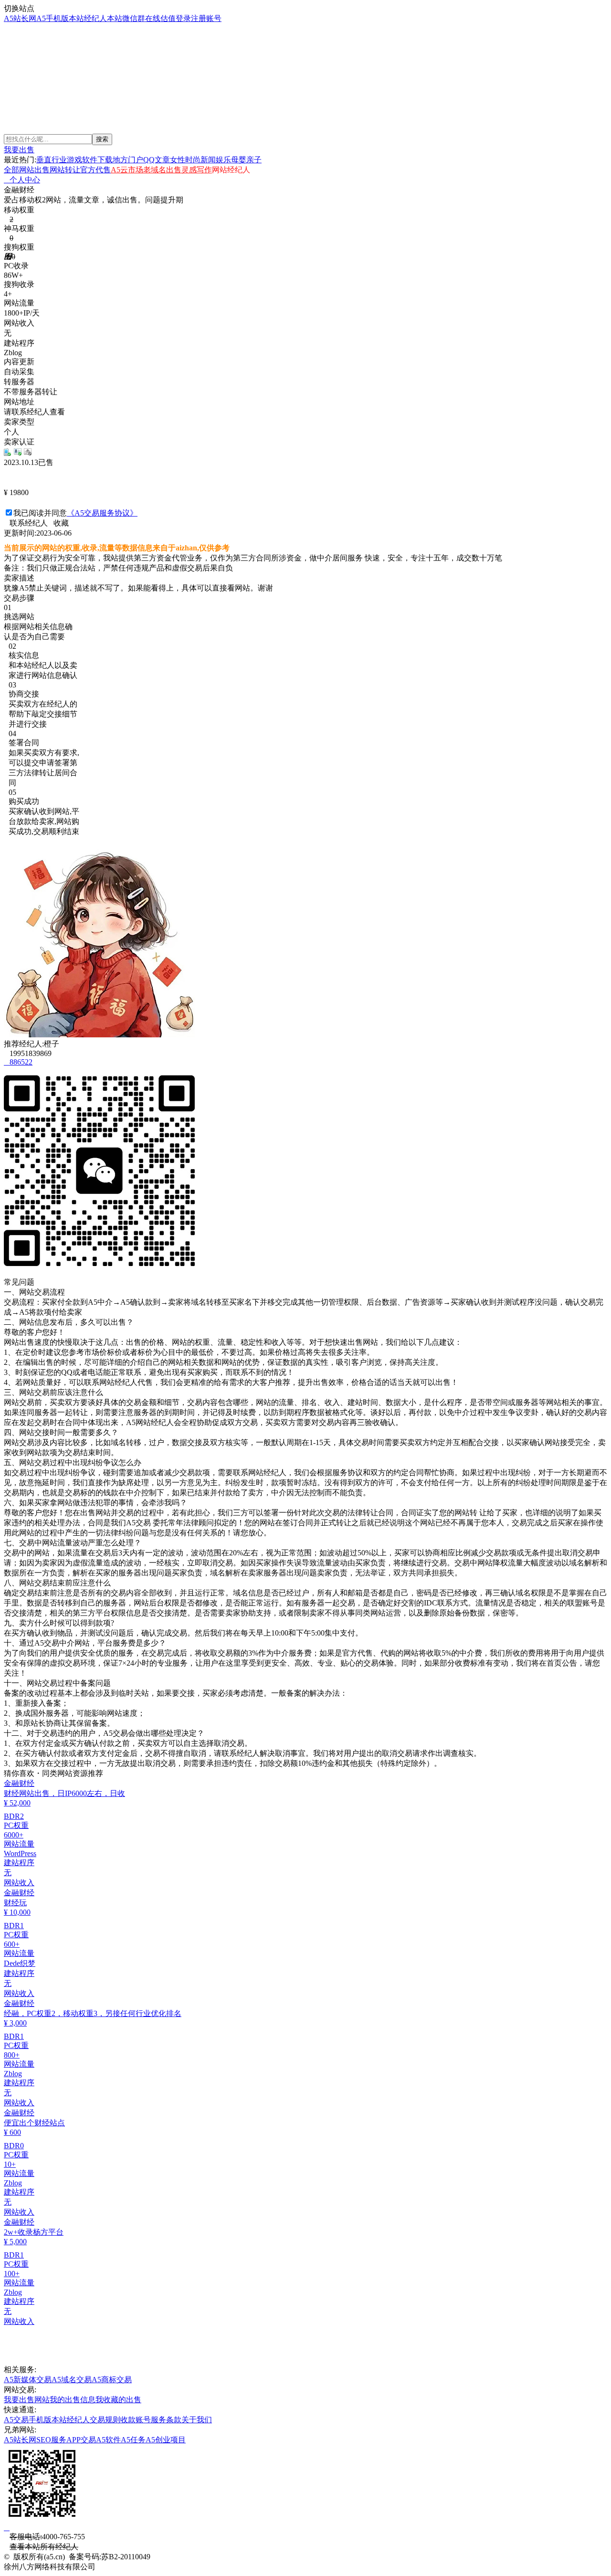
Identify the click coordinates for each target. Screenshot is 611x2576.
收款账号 (136, 2420)
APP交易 (81, 2440)
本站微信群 (126, 18)
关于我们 (197, 2420)
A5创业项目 (166, 2440)
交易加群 (23, 95)
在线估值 (160, 18)
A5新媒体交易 (28, 2380)
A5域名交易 (72, 2380)
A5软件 (108, 2440)
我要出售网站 (27, 2400)
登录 (183, 18)
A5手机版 (53, 18)
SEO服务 (51, 2440)
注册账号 (206, 18)
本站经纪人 (88, 18)
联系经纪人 (26, 523)
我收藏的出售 (118, 2400)
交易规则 (105, 2420)
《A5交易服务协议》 (102, 513)
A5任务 (133, 2440)
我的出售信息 (73, 2400)
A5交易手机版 (28, 2420)
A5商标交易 (112, 2380)
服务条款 (166, 2420)
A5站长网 (20, 18)
